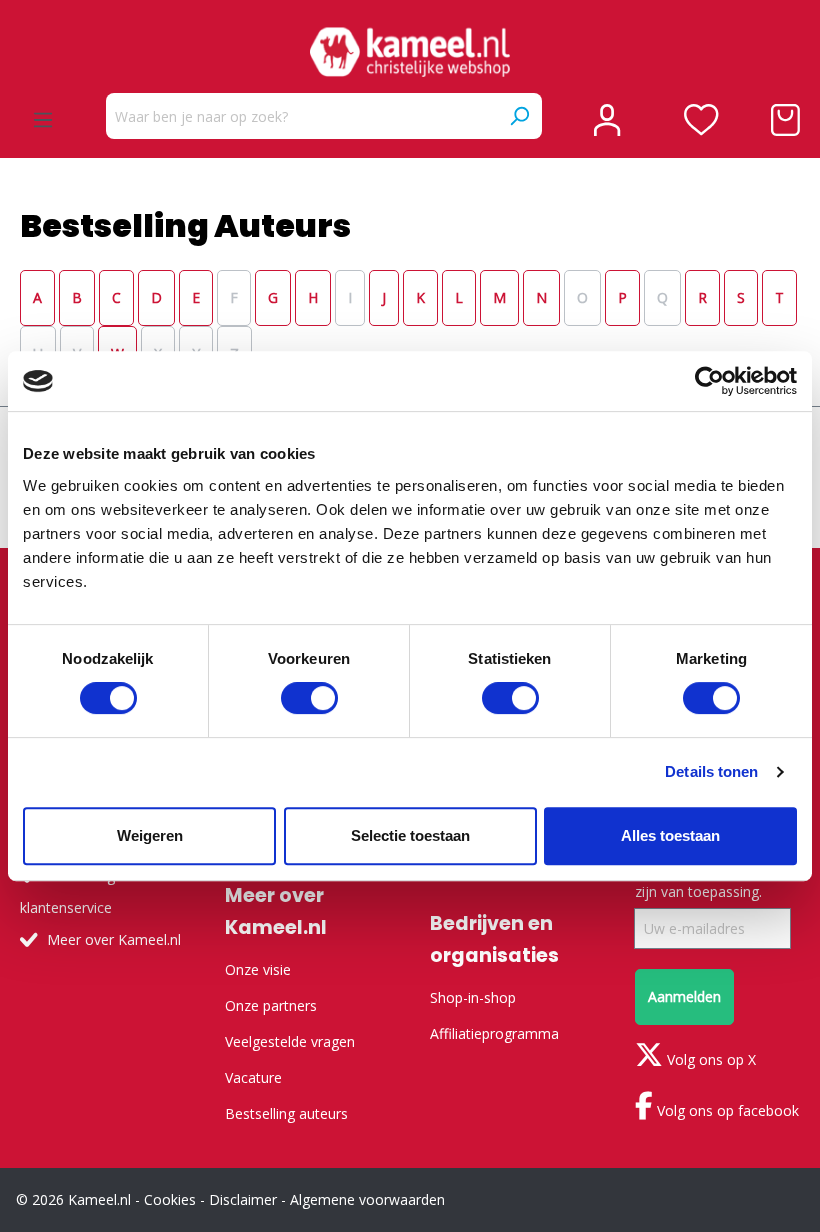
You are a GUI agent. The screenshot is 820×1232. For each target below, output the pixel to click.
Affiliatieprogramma (494, 1033)
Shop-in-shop (473, 997)
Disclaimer (243, 1199)
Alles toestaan (670, 835)
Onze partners (271, 1005)
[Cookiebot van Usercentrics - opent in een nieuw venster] (709, 381)
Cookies (170, 1199)
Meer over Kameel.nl (114, 939)
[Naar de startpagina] (410, 52)
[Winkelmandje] (785, 120)
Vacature (253, 1077)
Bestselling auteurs (286, 1113)
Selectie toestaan (410, 835)
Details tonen (711, 771)
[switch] (309, 698)
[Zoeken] (519, 116)
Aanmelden (684, 996)
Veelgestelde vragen (290, 1041)
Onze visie (258, 969)
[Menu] (43, 120)
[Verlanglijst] (701, 120)
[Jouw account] (607, 120)
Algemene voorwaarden (367, 1199)
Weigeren (150, 835)
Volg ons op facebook (726, 1110)
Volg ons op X (709, 1059)
